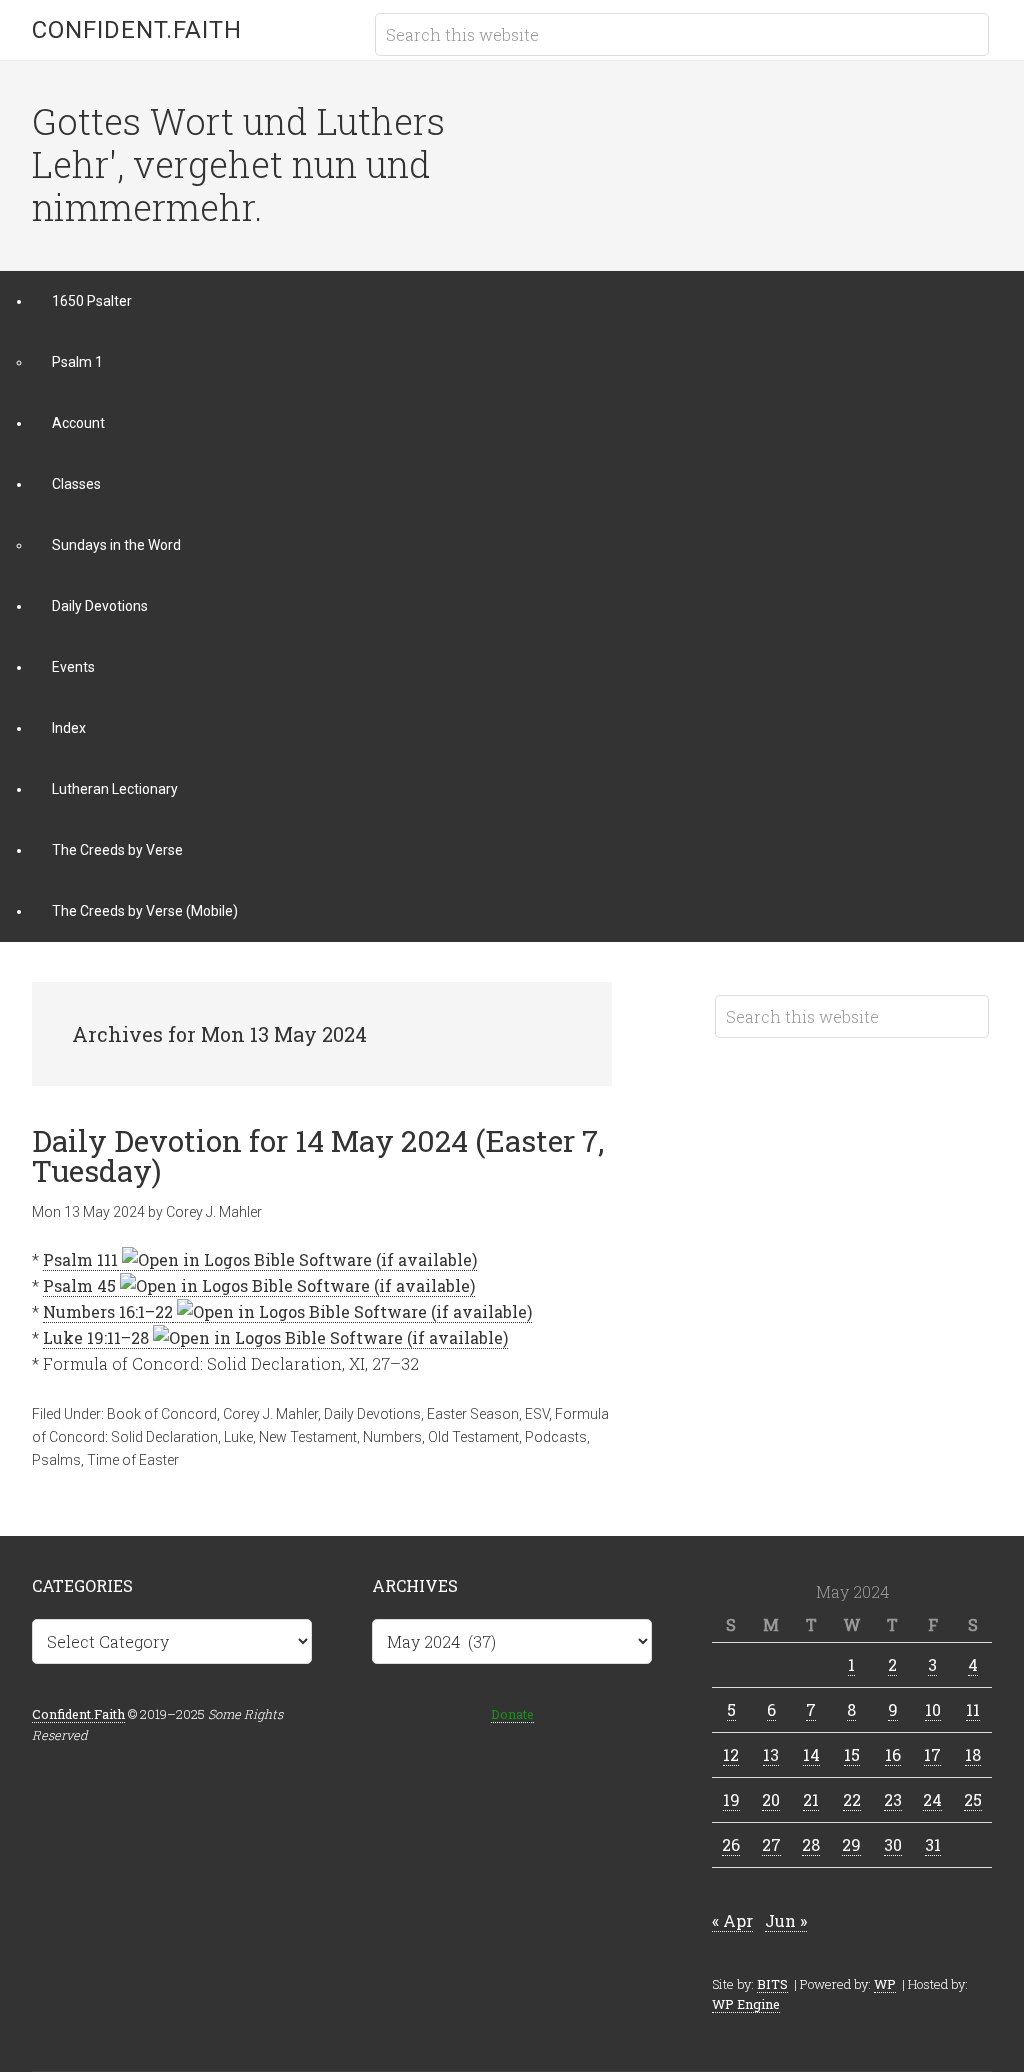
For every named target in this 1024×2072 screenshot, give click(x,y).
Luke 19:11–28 (96, 1337)
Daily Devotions (372, 1414)
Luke (238, 1437)
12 (731, 1754)
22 (852, 1799)
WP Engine (746, 2004)
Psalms (56, 1460)
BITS (772, 1984)
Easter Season (473, 1414)
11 (973, 1709)
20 (771, 1799)
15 (852, 1754)
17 (932, 1754)
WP (885, 1984)
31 (933, 1844)
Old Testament (473, 1437)
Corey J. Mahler (270, 1414)
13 (771, 1754)
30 (893, 1844)
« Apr (732, 1920)
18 (973, 1754)
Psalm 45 (79, 1285)
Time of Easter (133, 1460)
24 (932, 1799)
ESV (537, 1414)
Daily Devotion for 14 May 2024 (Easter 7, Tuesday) (318, 1155)
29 (851, 1844)
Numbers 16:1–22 (108, 1311)
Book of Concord (162, 1414)
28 (811, 1844)
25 (973, 1799)
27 (771, 1844)
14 (811, 1754)
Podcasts (556, 1437)
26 (731, 1844)
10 (933, 1709)
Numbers (392, 1437)
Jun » (786, 1920)
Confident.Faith (137, 30)
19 (731, 1799)
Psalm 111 (80, 1259)
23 (893, 1799)
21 (811, 1799)
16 (893, 1754)
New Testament (308, 1437)
